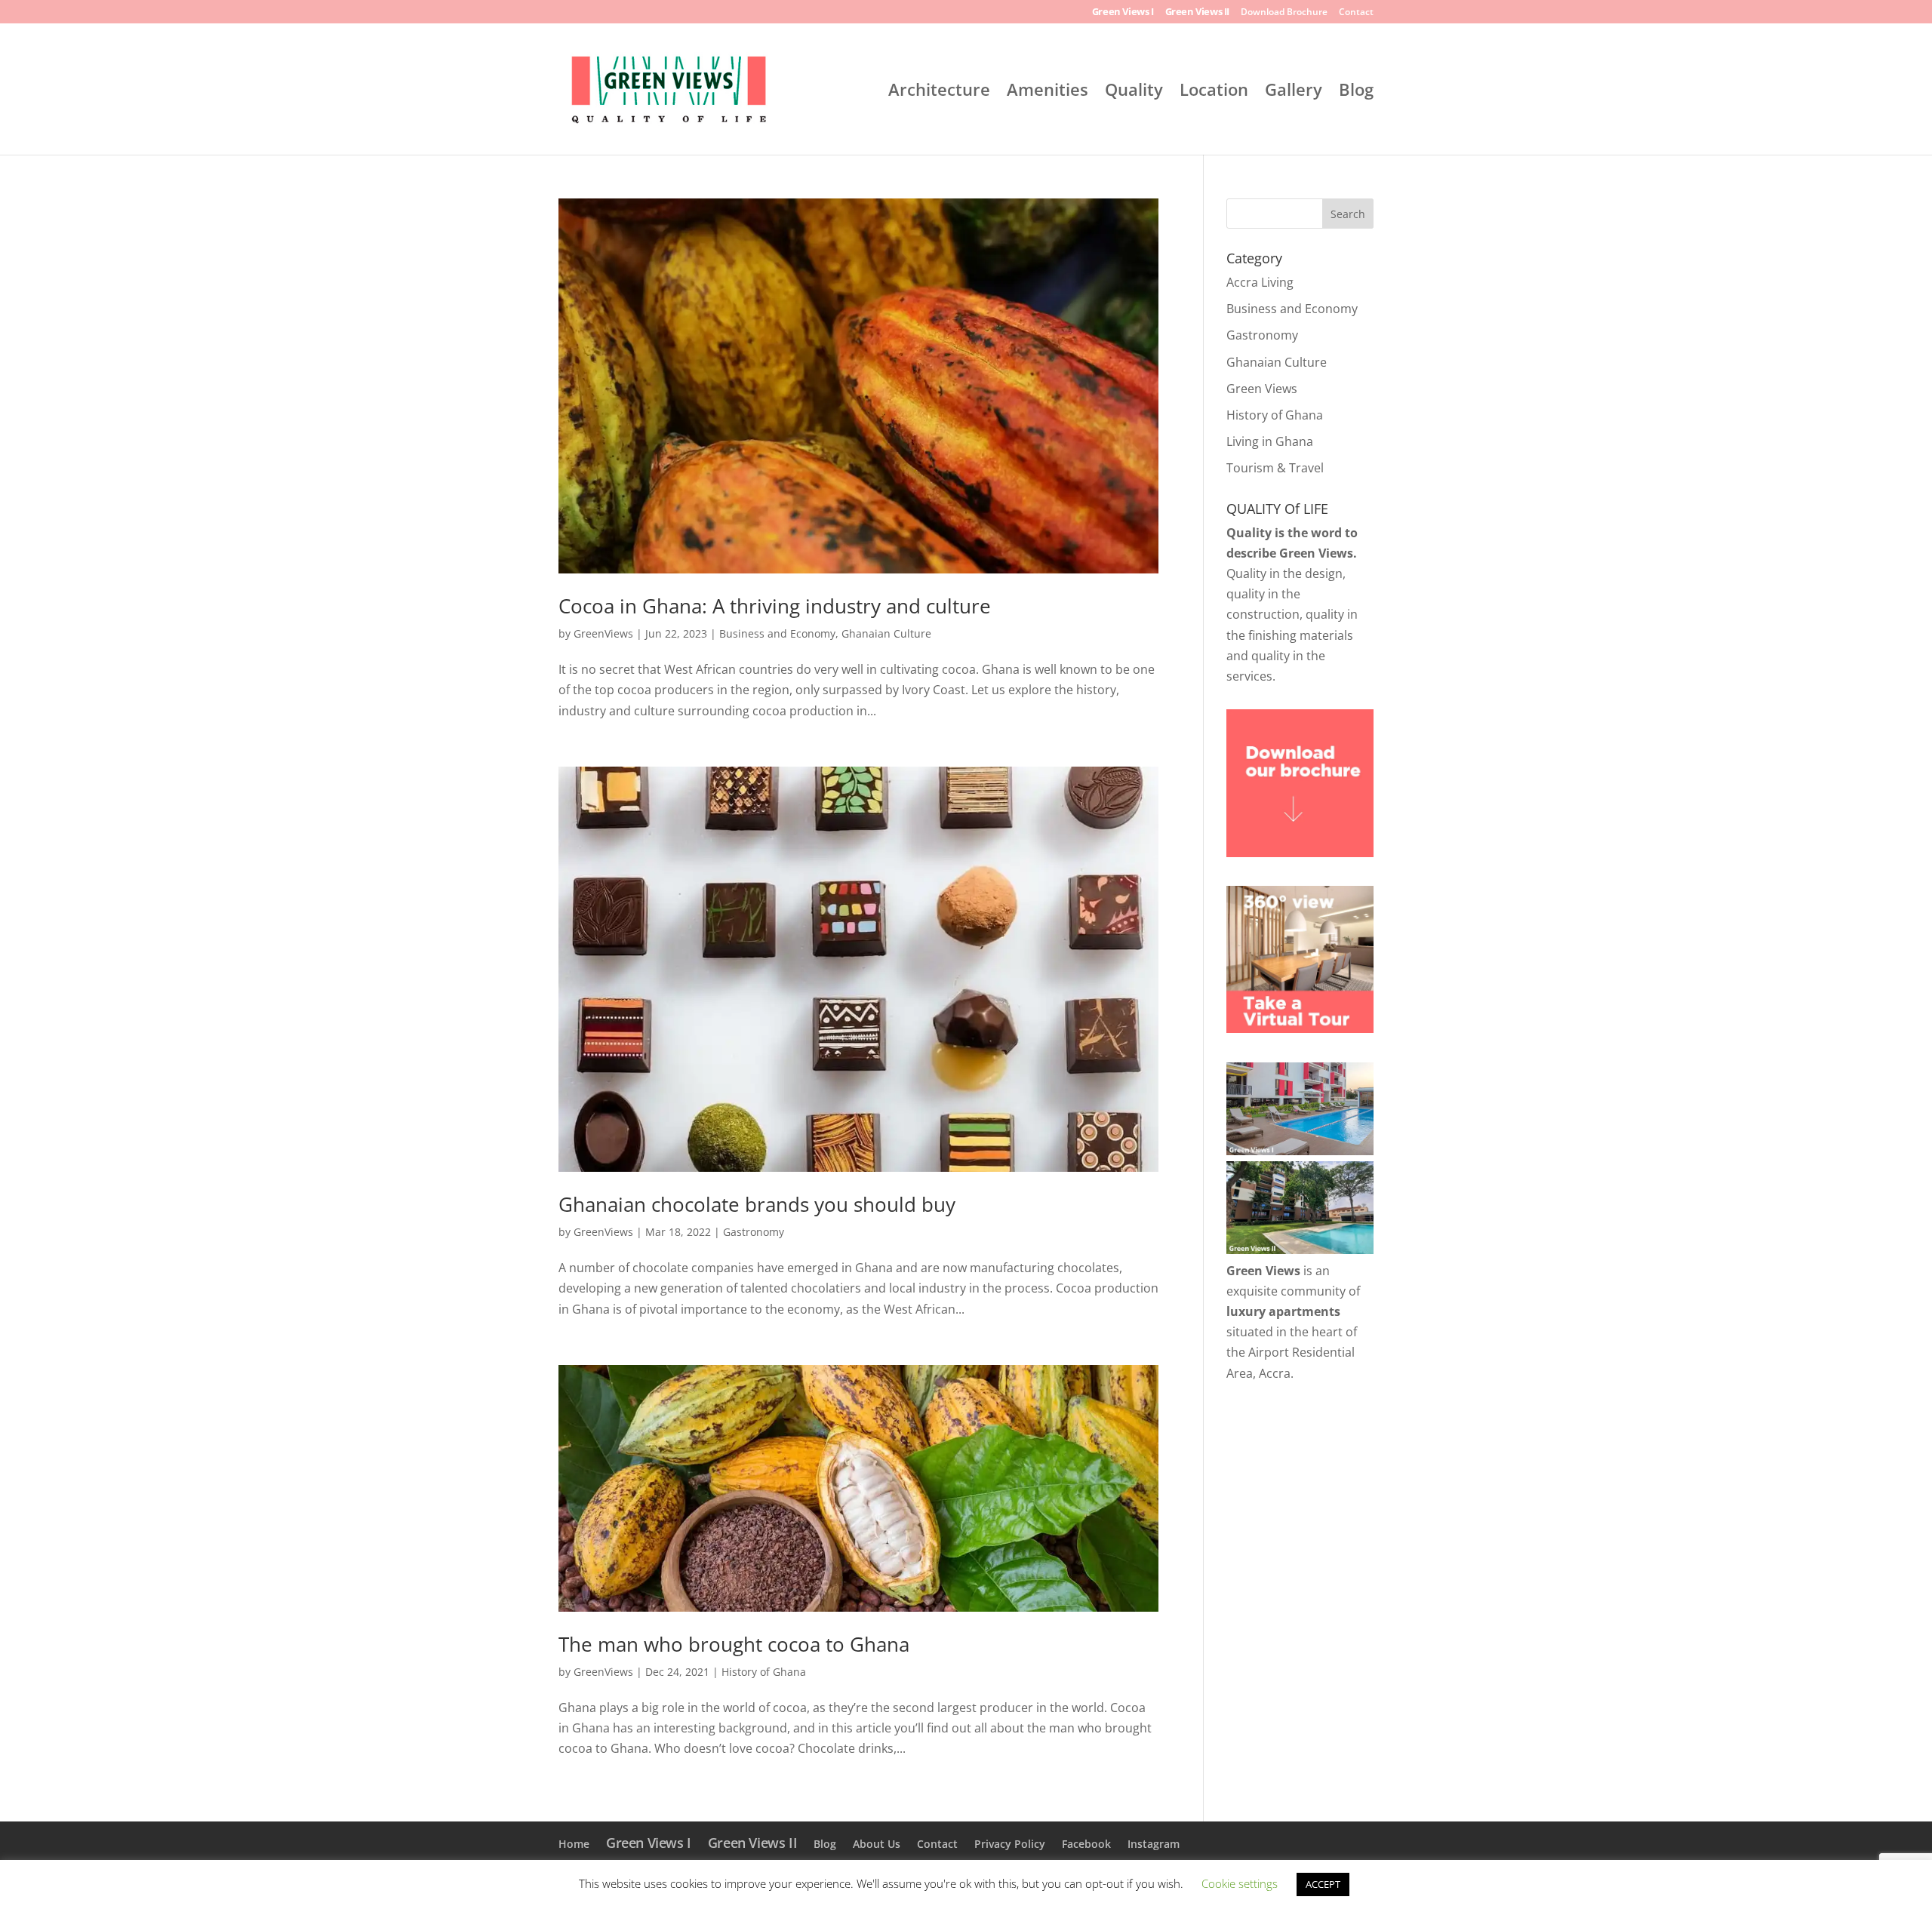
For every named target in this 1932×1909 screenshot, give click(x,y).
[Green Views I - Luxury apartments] (1300, 1151)
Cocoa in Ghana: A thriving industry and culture (775, 606)
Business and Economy (777, 633)
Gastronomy (754, 1232)
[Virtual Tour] (1300, 1028)
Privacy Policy (1010, 1844)
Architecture (939, 92)
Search (1348, 214)
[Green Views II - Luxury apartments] (1300, 1250)
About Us (877, 1844)
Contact (1356, 13)
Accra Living (1260, 282)
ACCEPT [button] (1323, 1884)
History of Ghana (764, 1672)
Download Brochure (1284, 13)
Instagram (1154, 1844)
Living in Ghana (1270, 441)
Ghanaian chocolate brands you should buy (757, 1204)
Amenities (1048, 92)
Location (1214, 92)
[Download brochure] (1300, 853)
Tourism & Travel (1275, 468)
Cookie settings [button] (1240, 1883)
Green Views (1262, 389)
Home (574, 1844)
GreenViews (603, 633)
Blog (1356, 92)
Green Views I (1123, 12)
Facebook (1086, 1844)
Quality (1134, 92)
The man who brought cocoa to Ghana (734, 1644)
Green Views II (1197, 12)
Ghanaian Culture (886, 633)
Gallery (1294, 92)
